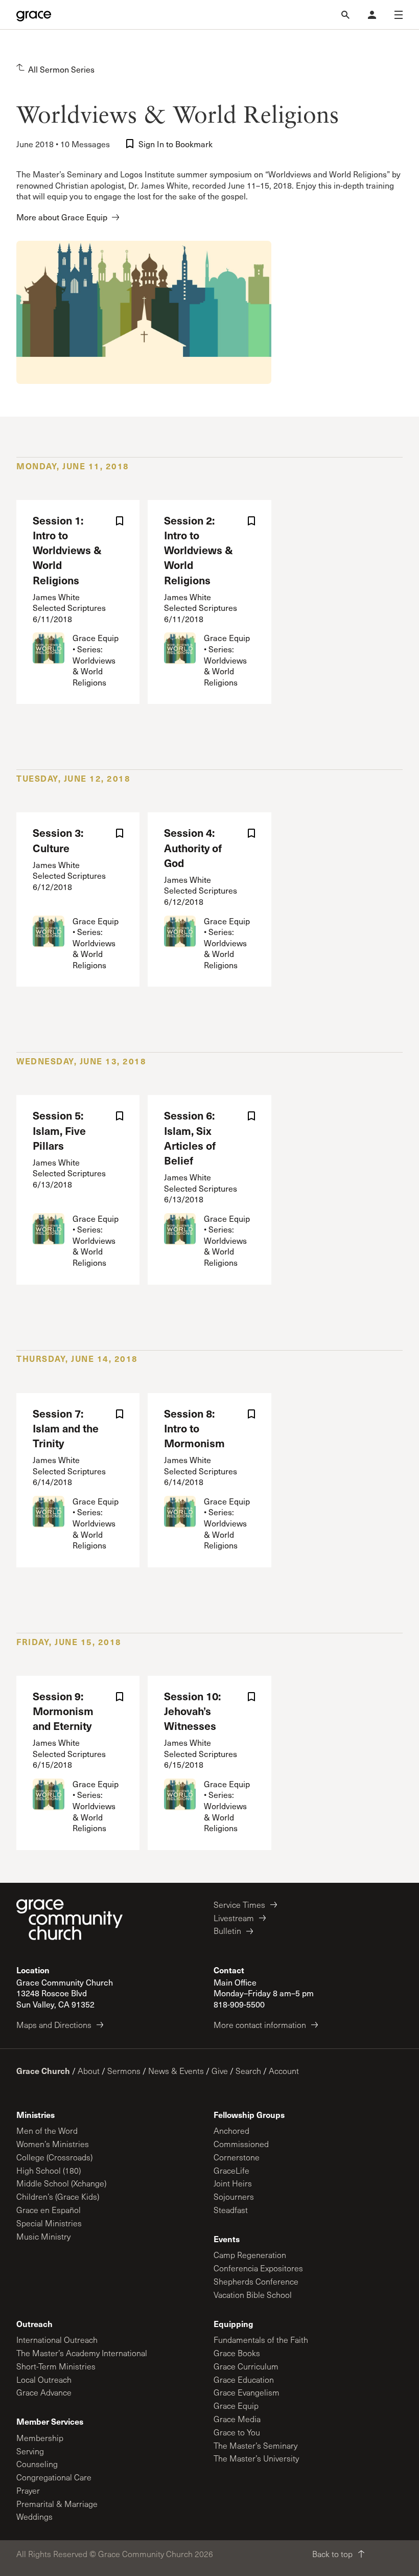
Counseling (37, 2464)
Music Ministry (43, 2236)
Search (248, 2071)
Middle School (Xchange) (61, 2183)
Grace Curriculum (246, 2366)
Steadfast (231, 2210)
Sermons (124, 2071)
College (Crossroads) (54, 2157)
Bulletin (227, 1931)
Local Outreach (44, 2379)
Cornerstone (237, 2157)
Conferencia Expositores (258, 2268)
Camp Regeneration (250, 2255)
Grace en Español (49, 2210)
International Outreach (57, 2340)
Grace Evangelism (247, 2392)
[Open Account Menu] (372, 15)
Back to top (332, 2554)
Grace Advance (44, 2392)
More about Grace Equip (62, 217)
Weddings (34, 2516)
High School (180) (49, 2170)
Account (284, 2071)
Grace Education (244, 2379)
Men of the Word (47, 2130)
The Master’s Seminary (255, 2445)
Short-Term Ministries (56, 2366)
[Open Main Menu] (399, 15)
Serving (30, 2451)
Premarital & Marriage (57, 2504)
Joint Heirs (233, 2183)
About (89, 2071)
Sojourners (234, 2196)
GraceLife (231, 2170)
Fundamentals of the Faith (261, 2340)
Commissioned (241, 2144)
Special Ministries (49, 2223)
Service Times (239, 1905)
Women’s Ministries (53, 2144)
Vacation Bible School (253, 2295)
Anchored (231, 2130)
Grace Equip (236, 2406)
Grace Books (237, 2353)
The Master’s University (256, 2458)
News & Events (176, 2071)
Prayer (28, 2490)
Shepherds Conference (256, 2281)
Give (220, 2071)
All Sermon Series (61, 69)
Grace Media (237, 2419)
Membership (40, 2438)
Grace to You (237, 2432)
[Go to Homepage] (34, 15)
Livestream (234, 1918)
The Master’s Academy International (82, 2353)
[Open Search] (345, 15)
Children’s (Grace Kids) (58, 2196)
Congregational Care (54, 2477)
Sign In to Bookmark (176, 144)
